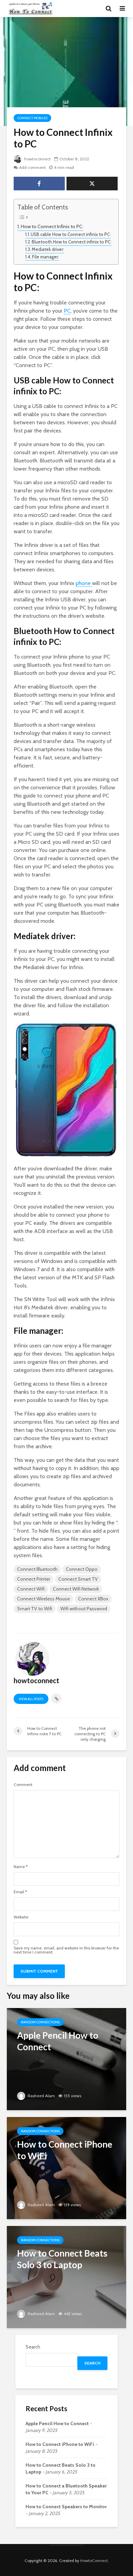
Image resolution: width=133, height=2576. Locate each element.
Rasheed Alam (41, 2096)
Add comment (32, 167)
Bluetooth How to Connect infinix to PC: (72, 242)
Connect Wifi (31, 1589)
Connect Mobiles (32, 118)
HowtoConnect (94, 2561)
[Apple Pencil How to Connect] (66, 2059)
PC (67, 311)
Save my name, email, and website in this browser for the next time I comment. (66, 1950)
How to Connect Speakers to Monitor (66, 2507)
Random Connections (40, 2022)
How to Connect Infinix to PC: (52, 226)
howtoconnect (37, 159)
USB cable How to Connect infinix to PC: (71, 234)
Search (33, 2347)
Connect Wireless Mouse (43, 1599)
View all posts (31, 1699)
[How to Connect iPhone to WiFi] (66, 2168)
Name (21, 1867)
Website (21, 1917)
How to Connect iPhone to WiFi (60, 2444)
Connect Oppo (82, 1569)
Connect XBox (93, 1599)
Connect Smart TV (78, 1579)
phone (84, 583)
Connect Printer (34, 1579)
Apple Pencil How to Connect (57, 2423)
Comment (23, 1785)
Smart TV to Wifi (35, 1609)
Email (20, 1892)
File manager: (46, 257)
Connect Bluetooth (37, 1569)
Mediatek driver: (48, 249)
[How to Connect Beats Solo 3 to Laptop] (66, 2277)
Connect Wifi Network (76, 1589)
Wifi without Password (84, 1609)
